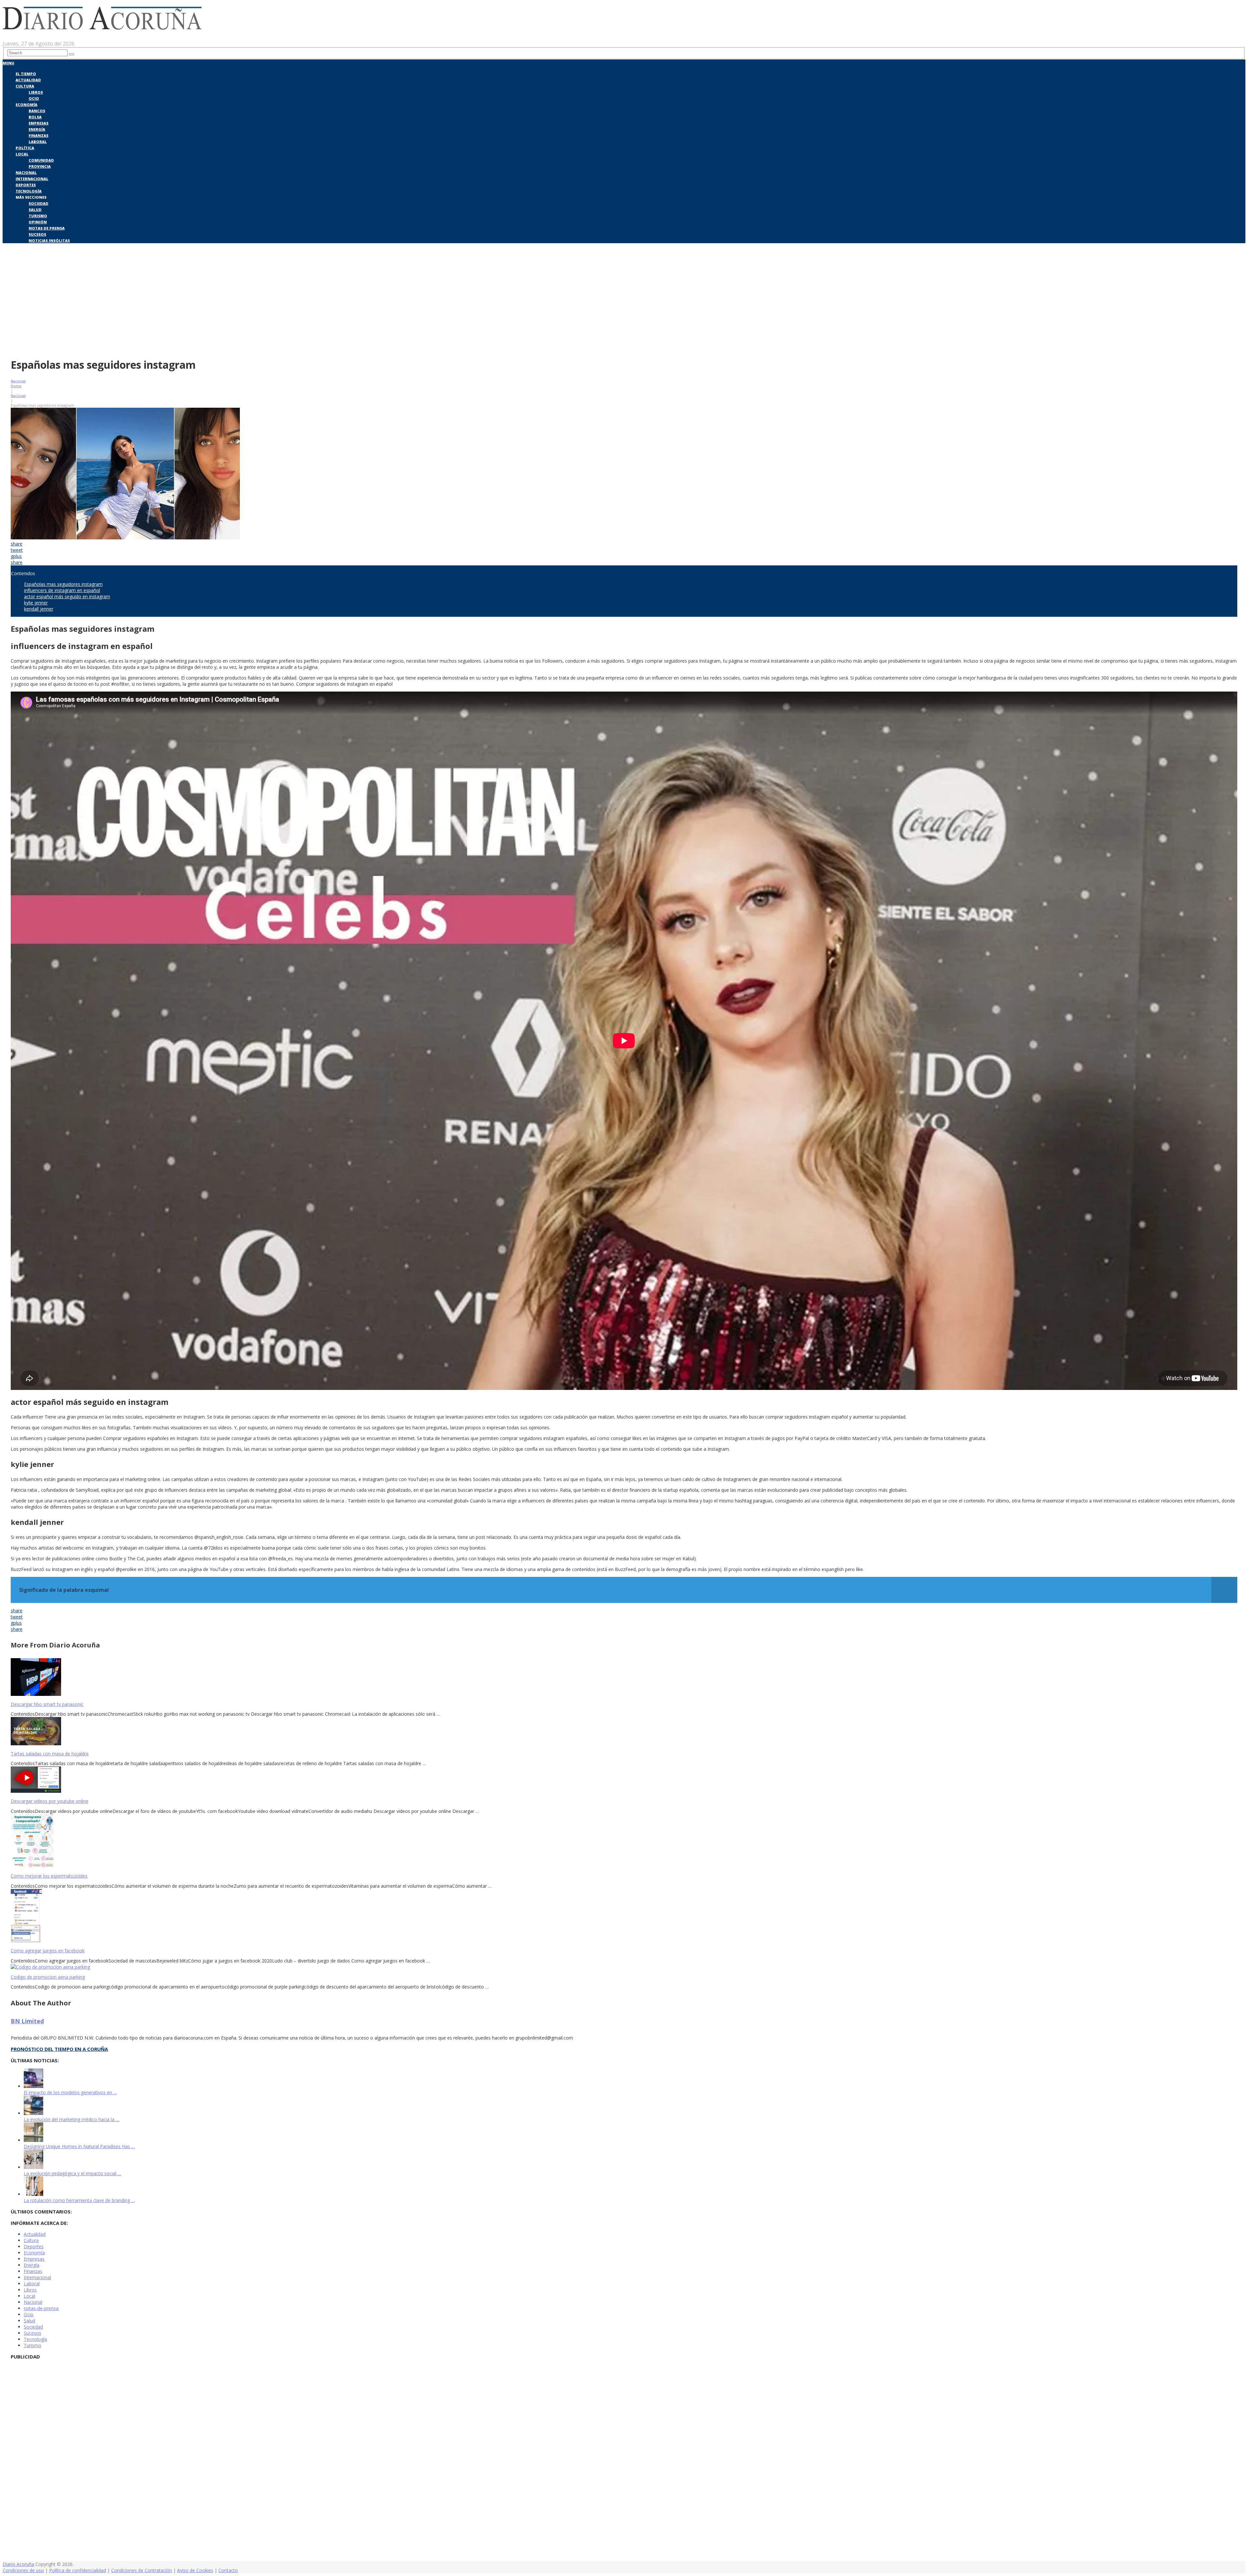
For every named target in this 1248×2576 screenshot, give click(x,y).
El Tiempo (26, 74)
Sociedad (39, 203)
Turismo (38, 216)
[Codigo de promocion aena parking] (624, 1967)
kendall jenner (39, 609)
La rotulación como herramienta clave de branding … (79, 2200)
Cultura (25, 86)
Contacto (228, 2570)
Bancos (37, 111)
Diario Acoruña (18, 2564)
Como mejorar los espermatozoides (49, 1876)
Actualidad (28, 80)
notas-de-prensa (41, 2308)
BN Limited (27, 2021)
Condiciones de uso (23, 2570)
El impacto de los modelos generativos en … (70, 2092)
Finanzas (39, 135)
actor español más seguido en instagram (67, 596)
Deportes (26, 185)
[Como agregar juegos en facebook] (624, 1916)
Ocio (34, 98)
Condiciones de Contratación (142, 2570)
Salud (35, 210)
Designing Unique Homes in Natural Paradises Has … (79, 2146)
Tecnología (29, 191)
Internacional (32, 179)
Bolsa (35, 117)
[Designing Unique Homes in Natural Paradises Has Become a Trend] (33, 2140)
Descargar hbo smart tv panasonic (47, 1704)
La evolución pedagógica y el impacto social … (72, 2173)
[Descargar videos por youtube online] (624, 1780)
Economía (26, 105)
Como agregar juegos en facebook (48, 1951)
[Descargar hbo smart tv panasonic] (624, 1678)
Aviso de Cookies (195, 2570)
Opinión (38, 222)
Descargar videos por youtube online (50, 1801)
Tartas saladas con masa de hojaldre (50, 1754)
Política (25, 148)
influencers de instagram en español (62, 590)
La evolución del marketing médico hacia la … (71, 2119)
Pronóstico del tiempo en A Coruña (59, 2049)
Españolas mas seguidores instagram (63, 584)
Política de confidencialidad (78, 2570)
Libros (36, 92)
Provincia (40, 166)
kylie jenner (36, 603)
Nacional (26, 172)
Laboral (38, 142)
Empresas (39, 123)
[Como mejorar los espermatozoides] (624, 1842)
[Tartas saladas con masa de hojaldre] (624, 1732)
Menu (8, 63)
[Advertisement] (624, 305)
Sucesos (37, 234)
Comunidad (41, 160)
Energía (37, 129)
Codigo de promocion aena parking (48, 1977)
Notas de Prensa (47, 228)
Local (22, 154)
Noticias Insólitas (49, 240)
